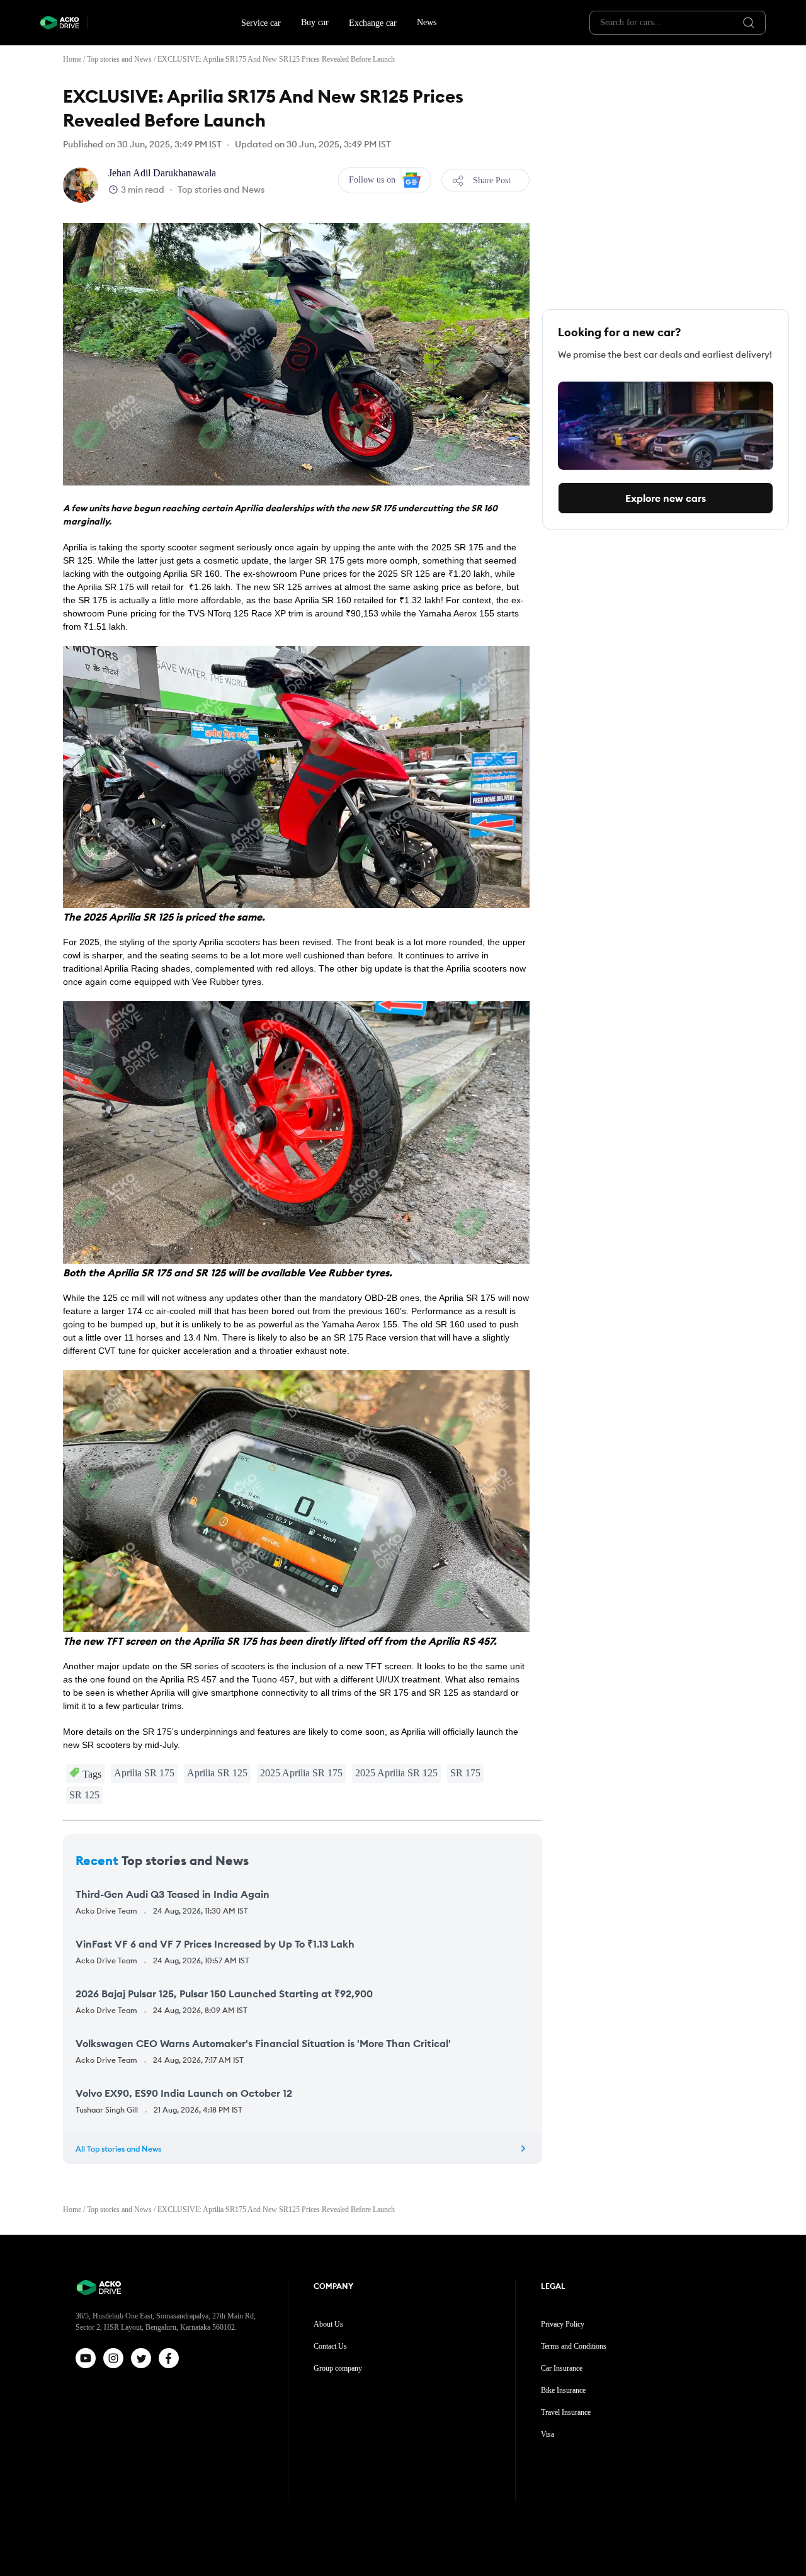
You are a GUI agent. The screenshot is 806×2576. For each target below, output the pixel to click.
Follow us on (372, 180)
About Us (328, 2324)
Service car (261, 23)
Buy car (315, 22)
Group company (338, 2368)
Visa (548, 2434)
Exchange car (373, 23)
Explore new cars (666, 498)
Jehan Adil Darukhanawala (162, 173)
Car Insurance (562, 2368)
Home (72, 59)
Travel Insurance (566, 2412)
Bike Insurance (563, 2390)
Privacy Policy (563, 2324)
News (427, 22)
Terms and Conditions (574, 2346)
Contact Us (330, 2346)
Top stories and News (119, 59)
